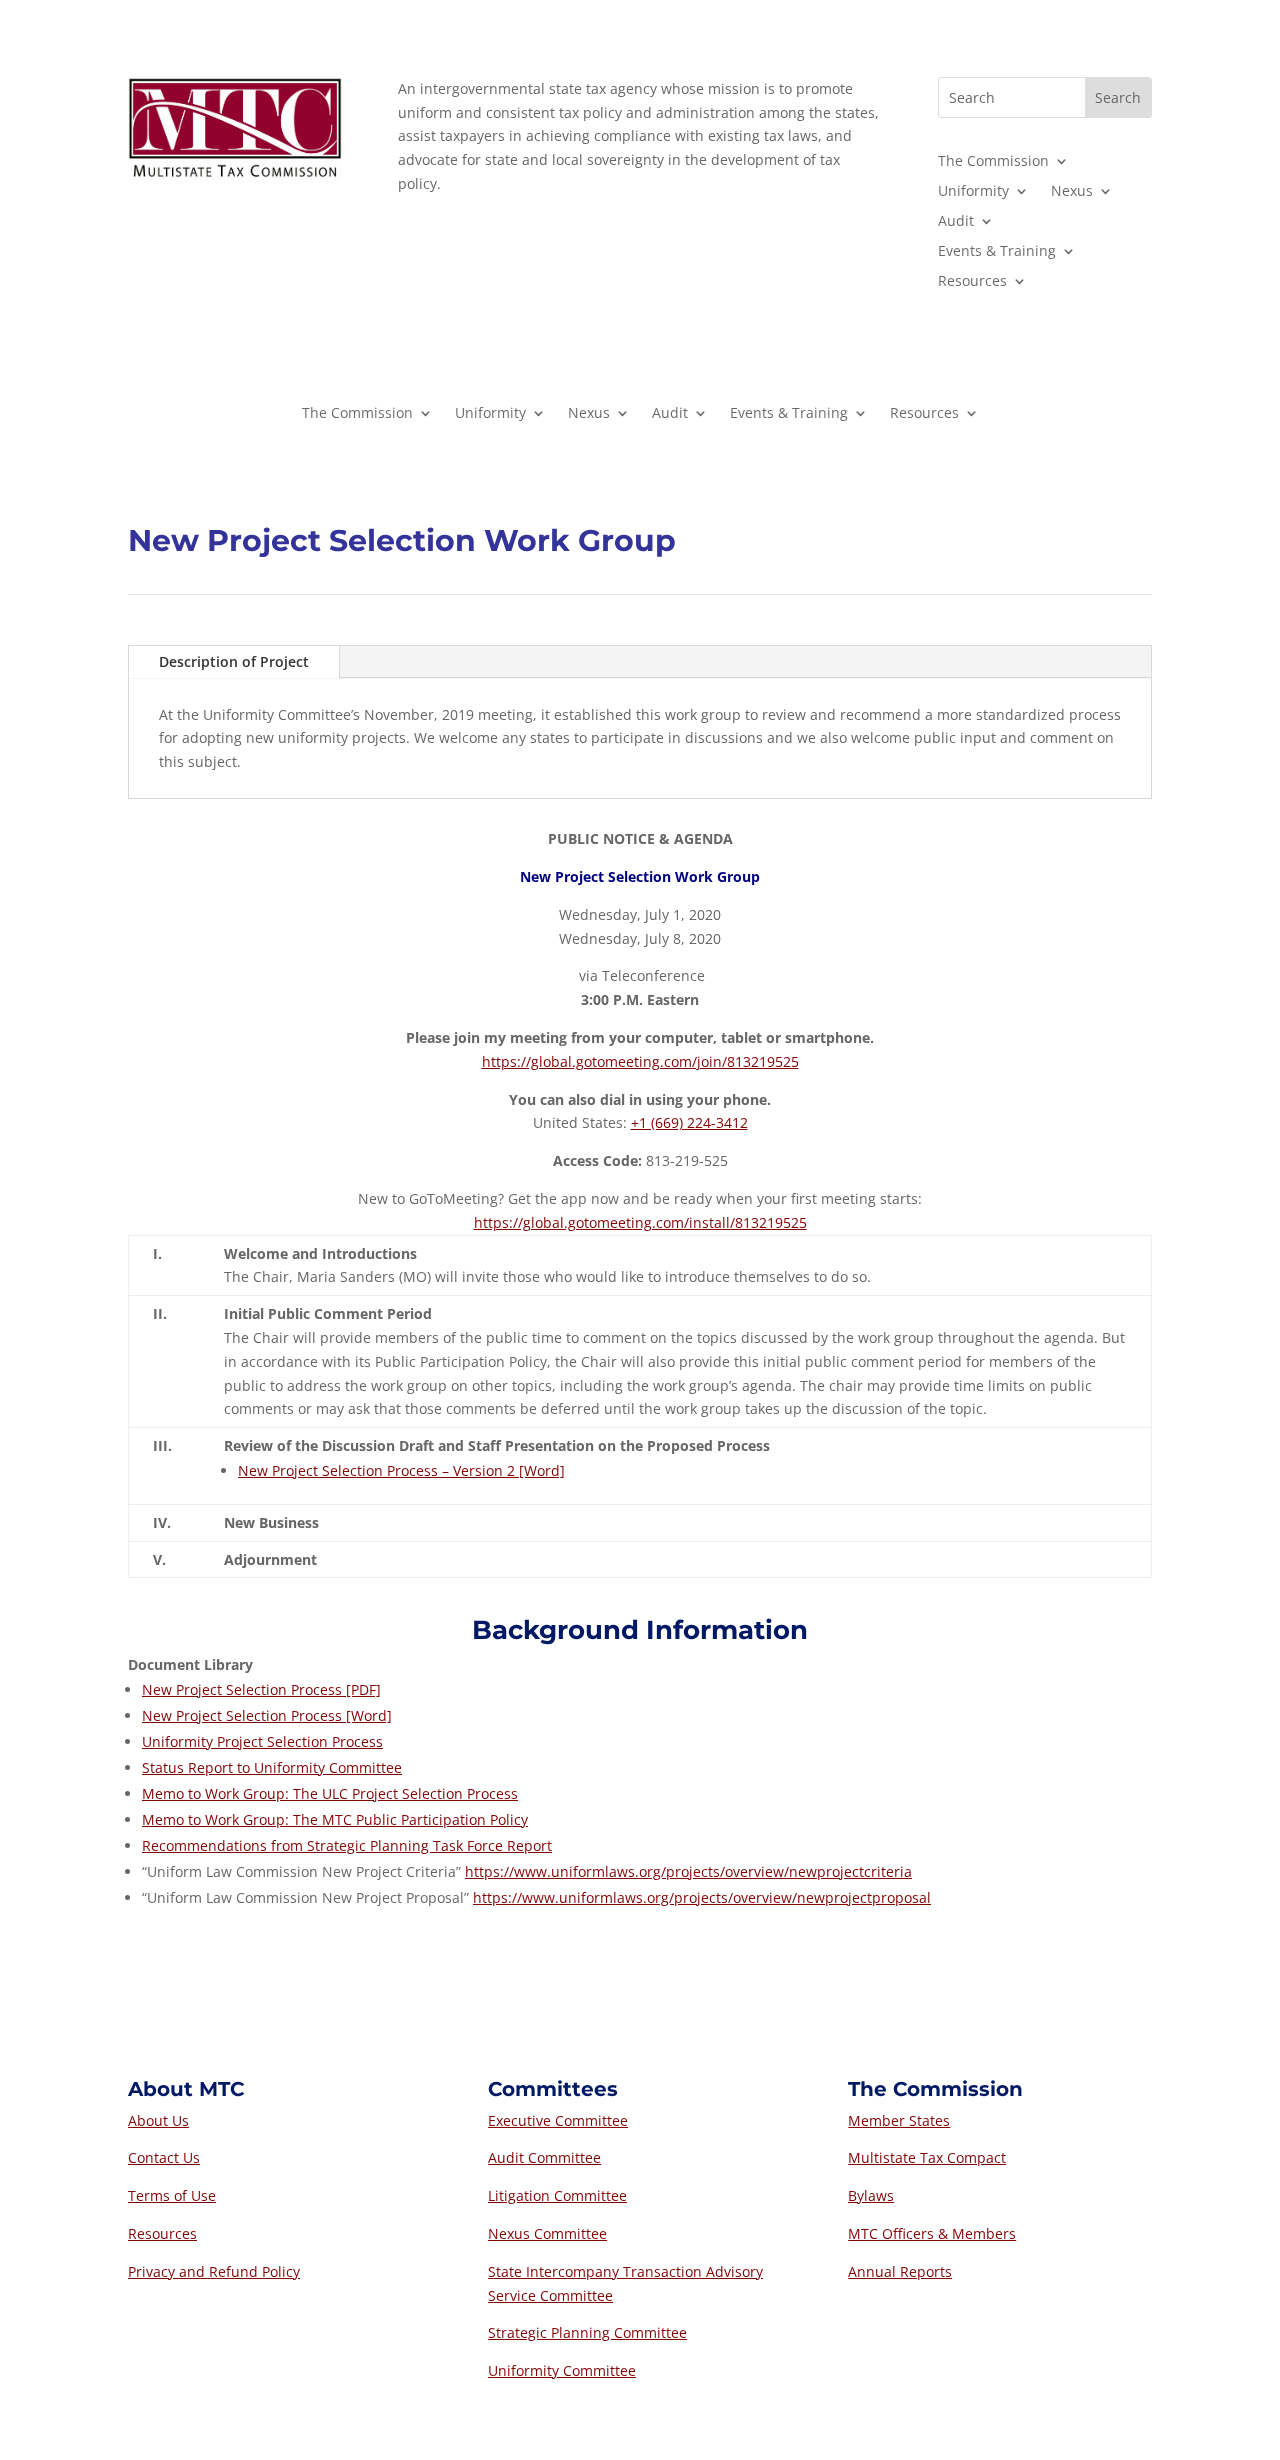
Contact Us (164, 2157)
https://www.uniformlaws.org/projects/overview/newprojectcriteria (688, 1871)
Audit (956, 222)
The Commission (993, 162)
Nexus (1072, 192)
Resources (972, 282)
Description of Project (234, 661)
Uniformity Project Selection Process (262, 1741)
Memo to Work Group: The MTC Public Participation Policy (335, 1819)
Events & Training (997, 252)
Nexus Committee (547, 2233)
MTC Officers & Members (932, 2233)
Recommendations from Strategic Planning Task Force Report (347, 1845)
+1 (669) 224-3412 (689, 1122)
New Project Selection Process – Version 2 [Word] (401, 1470)
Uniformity (973, 192)
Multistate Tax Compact (927, 2157)
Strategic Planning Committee (587, 2332)
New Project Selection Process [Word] (267, 1715)
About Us (158, 2120)
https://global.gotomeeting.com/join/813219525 (640, 1061)
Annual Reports (900, 2271)
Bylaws (871, 2195)
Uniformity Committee (562, 2370)
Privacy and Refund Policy (214, 2271)
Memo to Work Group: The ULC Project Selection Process (330, 1793)
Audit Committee (544, 2157)
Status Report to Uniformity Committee (272, 1767)
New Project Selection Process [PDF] (261, 1689)
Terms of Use (172, 2195)
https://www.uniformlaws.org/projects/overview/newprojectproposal (702, 1897)
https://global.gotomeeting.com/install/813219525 (640, 1222)
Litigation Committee (557, 2195)
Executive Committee (558, 2120)
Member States (899, 2120)
